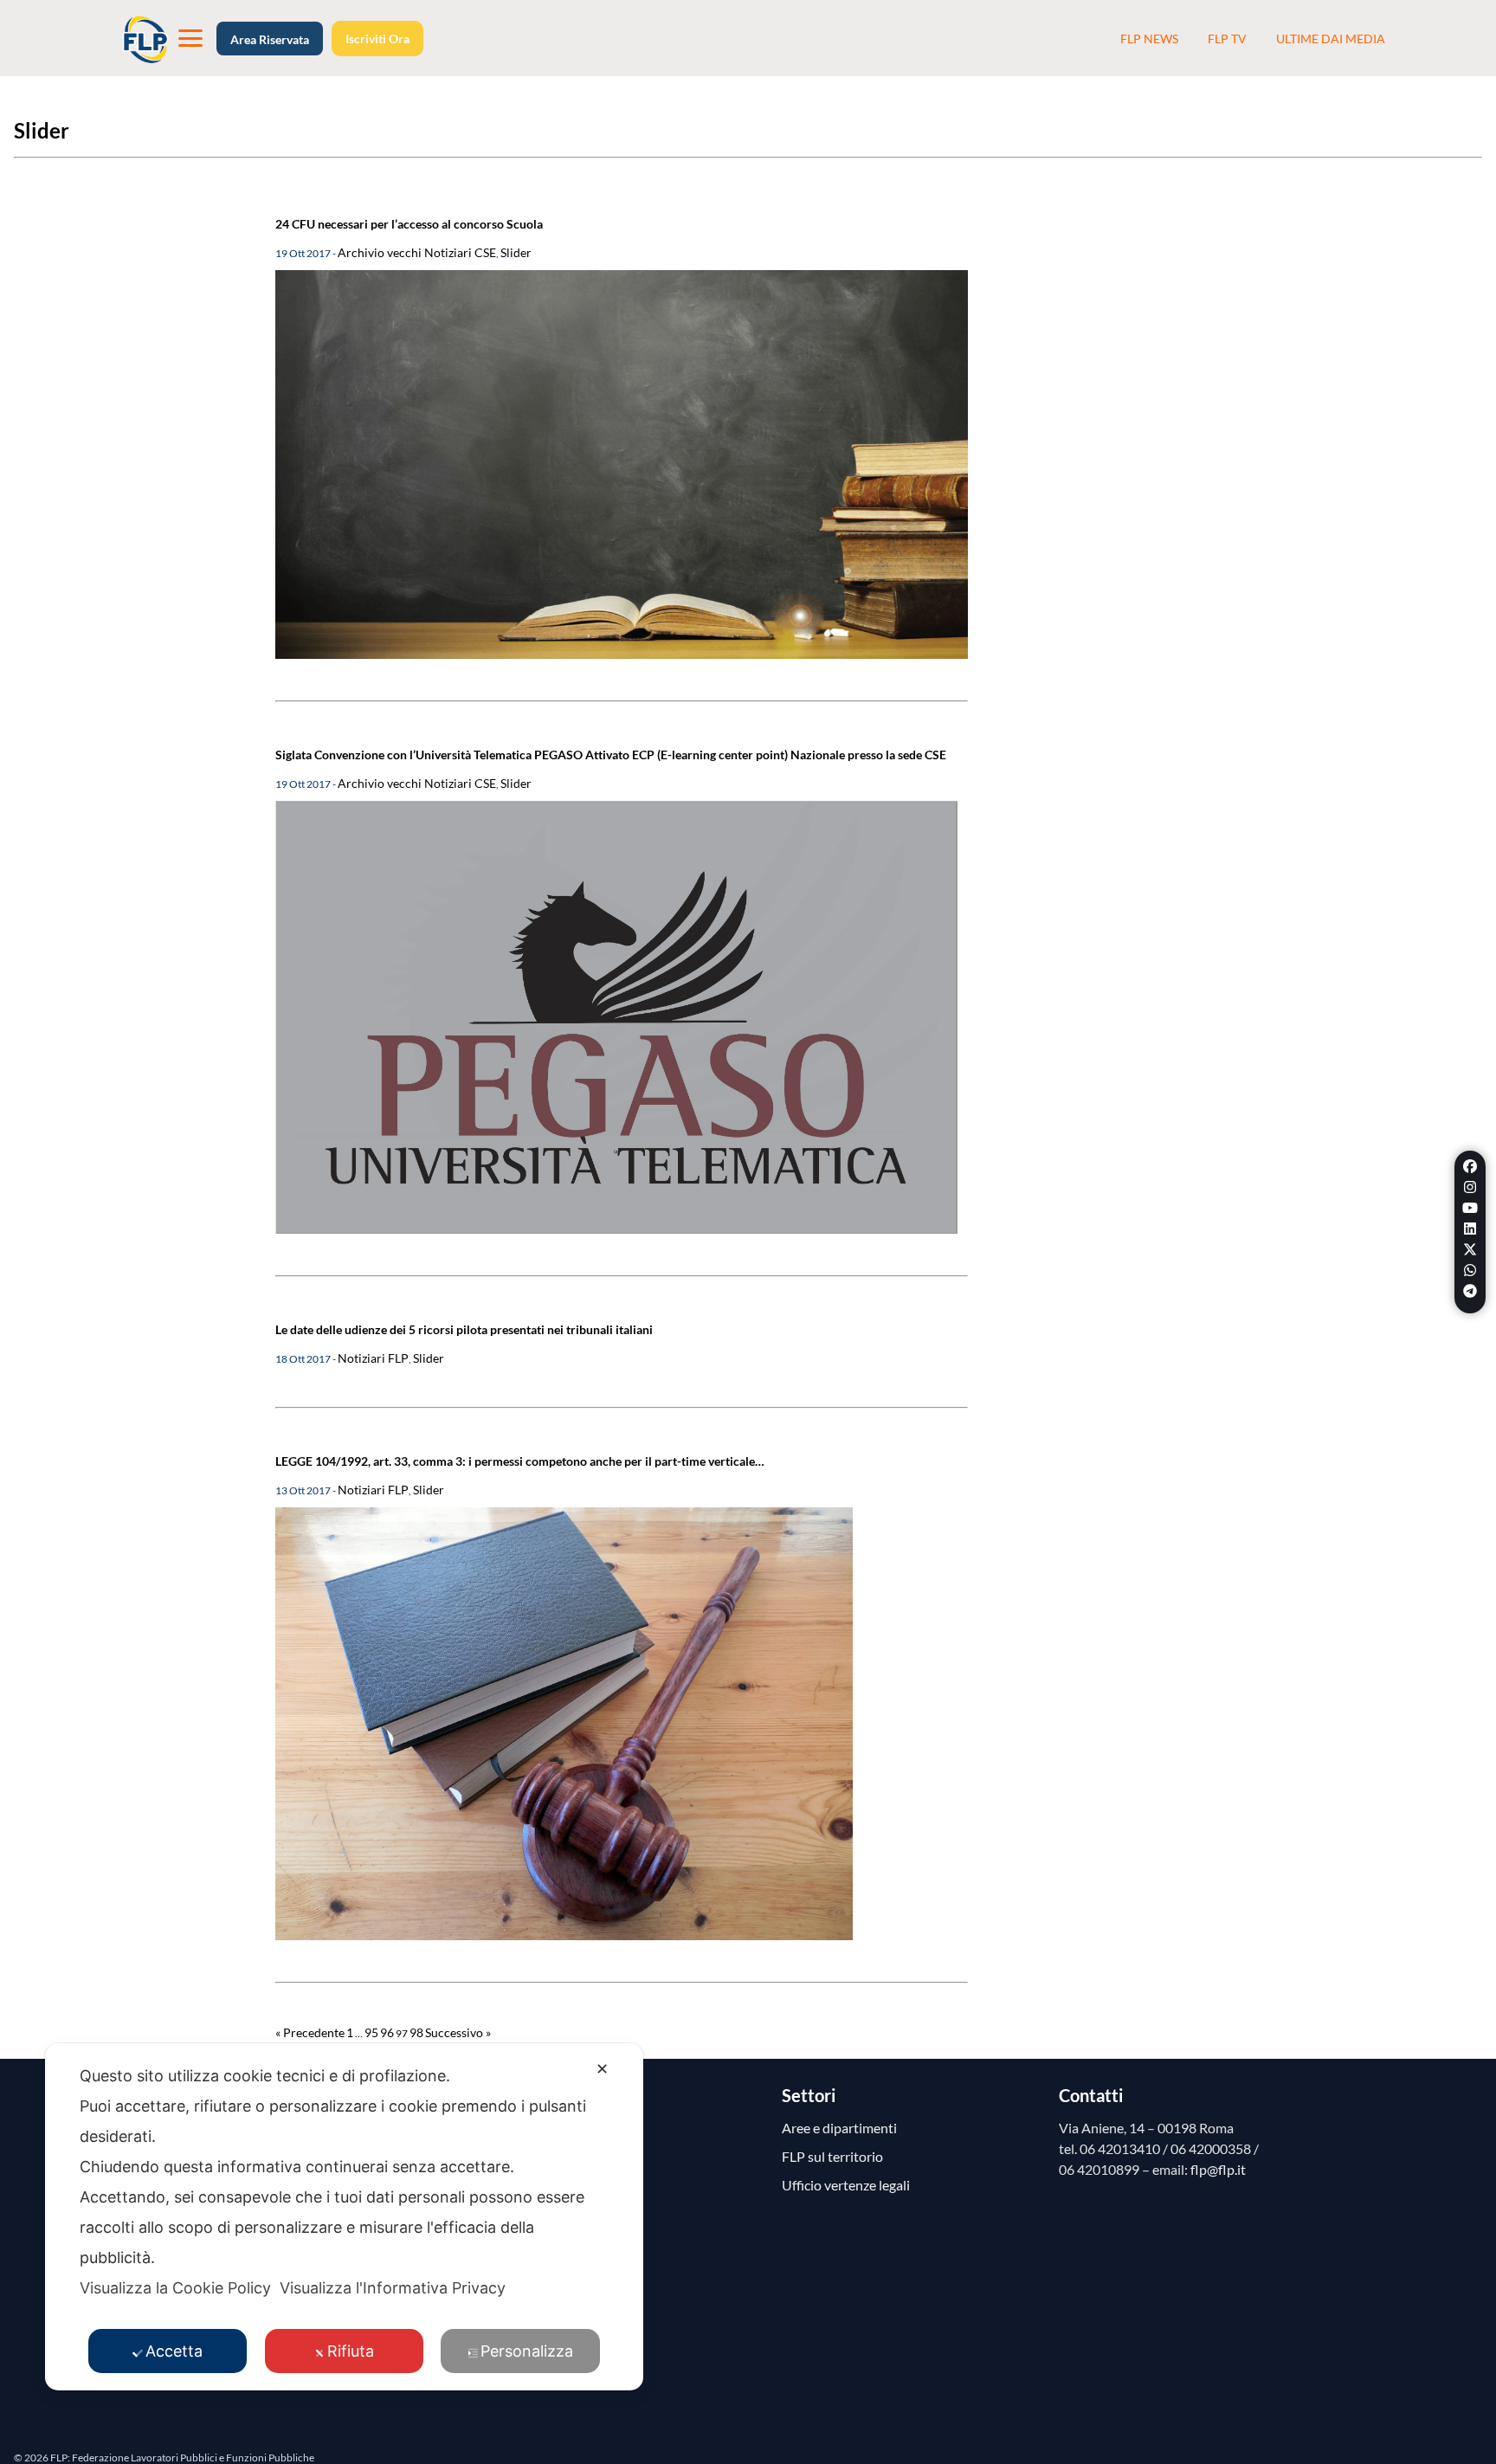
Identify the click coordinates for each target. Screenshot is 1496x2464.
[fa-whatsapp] (1470, 1270)
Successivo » (458, 2032)
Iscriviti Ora (377, 39)
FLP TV (1227, 39)
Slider (516, 252)
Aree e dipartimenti (839, 2128)
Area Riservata (270, 39)
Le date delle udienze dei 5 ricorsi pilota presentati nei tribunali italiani (464, 1329)
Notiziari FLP (373, 1358)
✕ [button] (602, 2069)
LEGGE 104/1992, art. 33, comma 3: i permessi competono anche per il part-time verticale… (520, 1461)
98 (416, 2032)
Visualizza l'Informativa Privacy (393, 2288)
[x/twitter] (1470, 1249)
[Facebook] (1470, 1166)
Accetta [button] (174, 2351)
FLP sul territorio (832, 2156)
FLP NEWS (1149, 39)
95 (371, 2032)
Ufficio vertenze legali (846, 2185)
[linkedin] (1470, 1229)
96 (387, 2032)
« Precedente (310, 2032)
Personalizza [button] (527, 2351)
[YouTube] (1470, 1208)
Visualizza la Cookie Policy (175, 2288)
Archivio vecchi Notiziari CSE (417, 252)
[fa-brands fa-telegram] (1470, 1291)
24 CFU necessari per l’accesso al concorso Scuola (409, 224)
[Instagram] (1470, 1187)
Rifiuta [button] (351, 2351)
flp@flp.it (1218, 2169)
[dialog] (344, 2217)
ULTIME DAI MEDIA (1331, 39)
